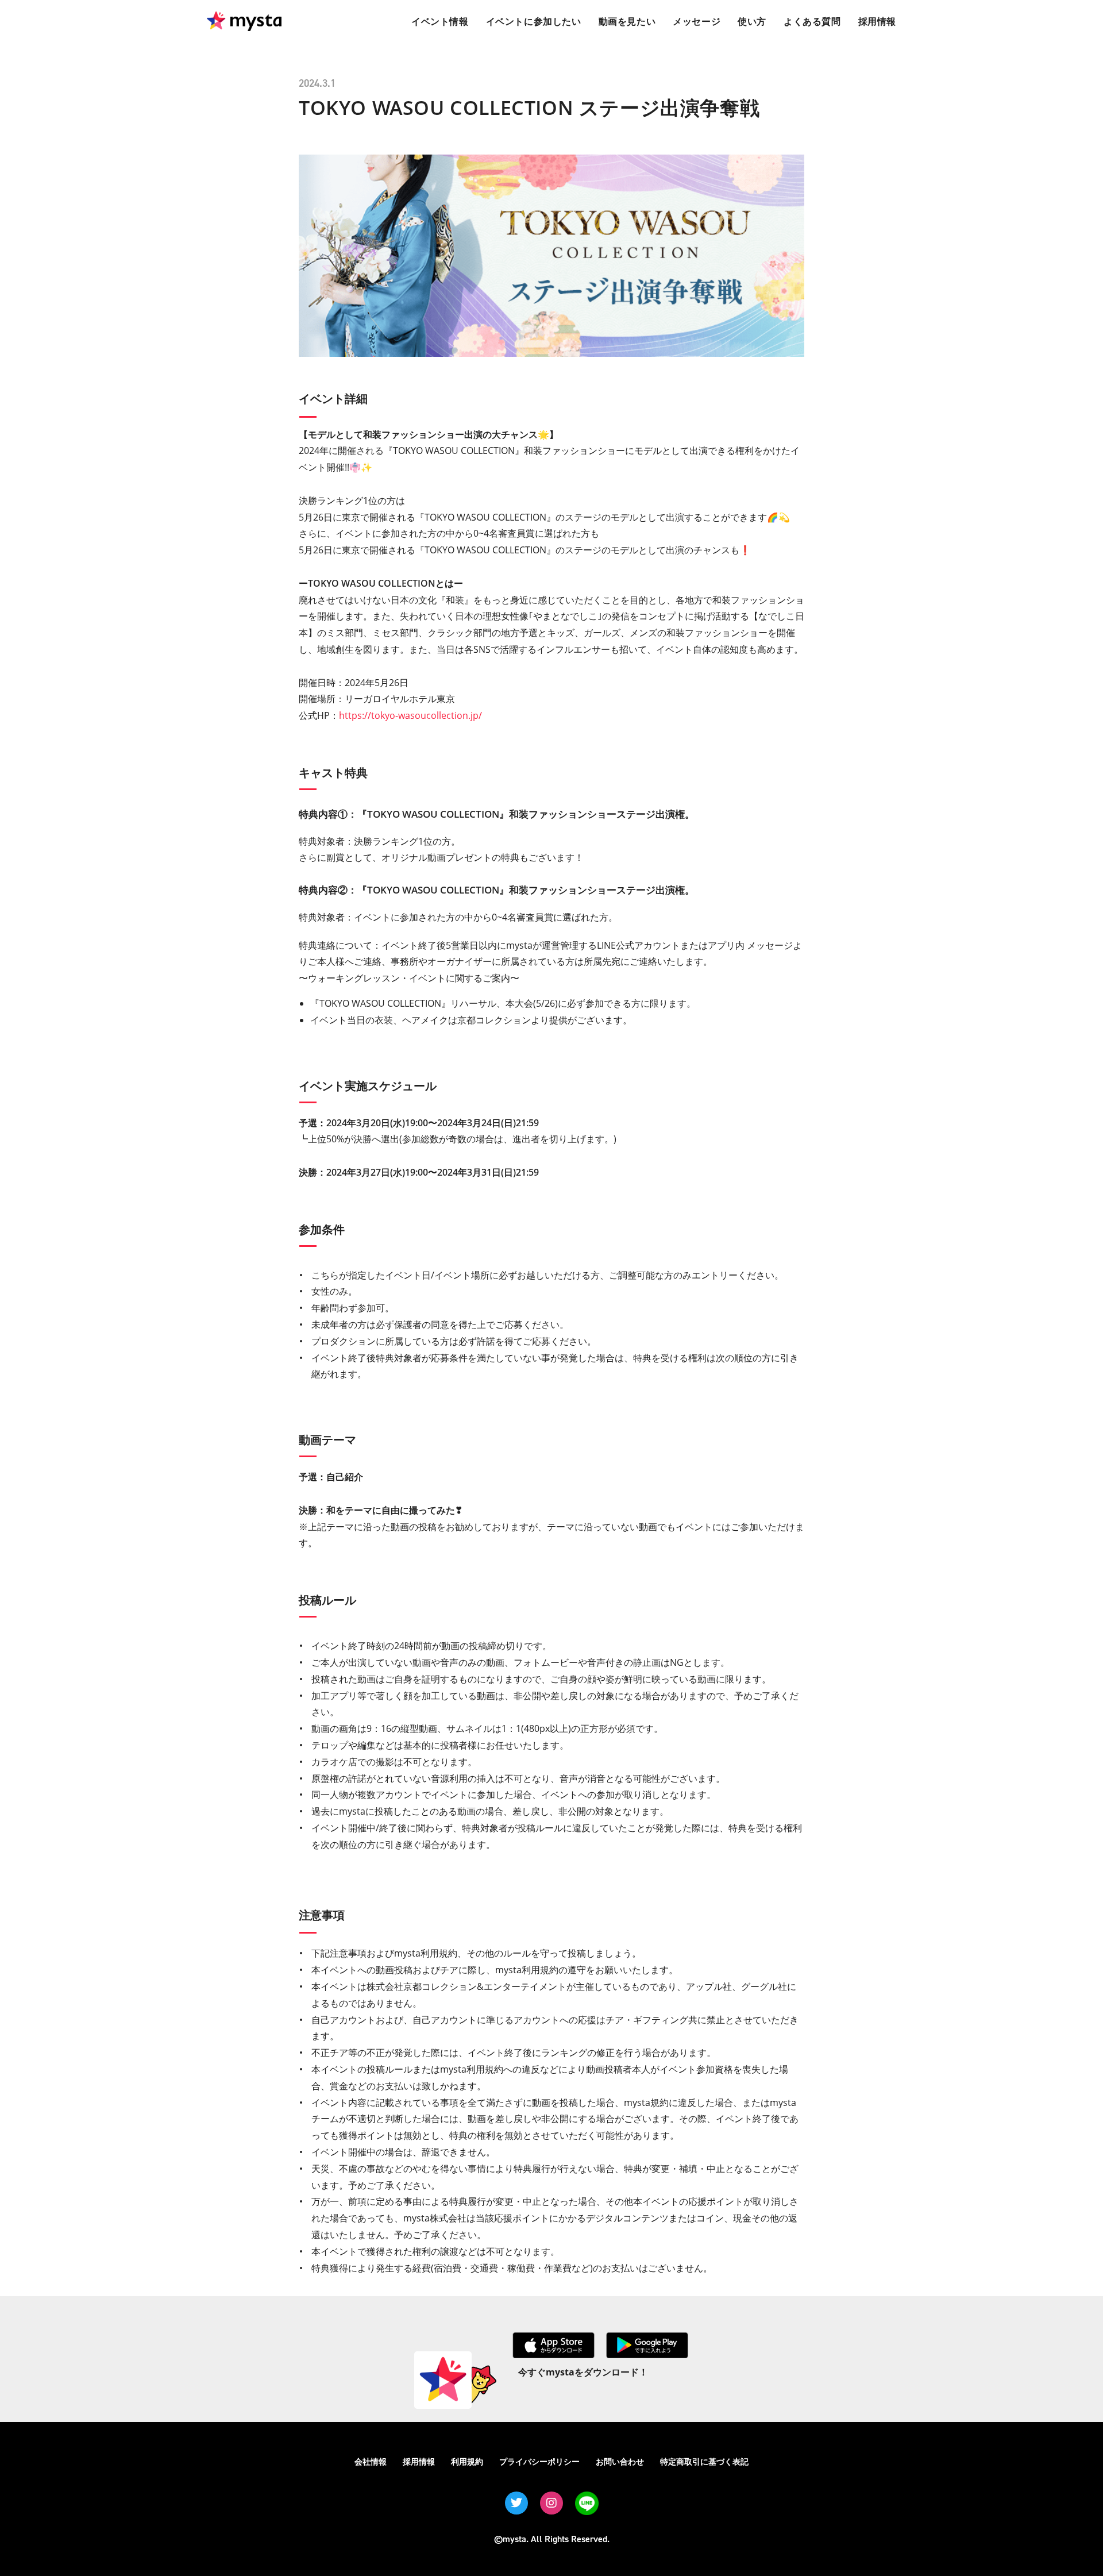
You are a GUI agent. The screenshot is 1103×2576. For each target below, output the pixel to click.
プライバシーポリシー (539, 2461)
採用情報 (419, 2461)
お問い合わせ (620, 2461)
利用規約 (467, 2461)
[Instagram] (551, 2503)
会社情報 (371, 2461)
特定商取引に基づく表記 (704, 2461)
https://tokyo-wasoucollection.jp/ (410, 715)
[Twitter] (516, 2503)
